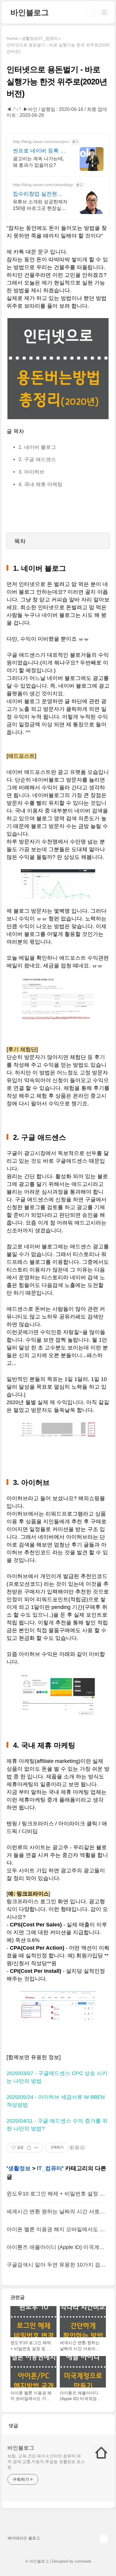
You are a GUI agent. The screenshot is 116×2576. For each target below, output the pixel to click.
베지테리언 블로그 (24, 2538)
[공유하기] (29, 2148)
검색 (90, 12)
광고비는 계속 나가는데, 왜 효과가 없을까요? (38, 162)
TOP (104, 2539)
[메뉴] (104, 12)
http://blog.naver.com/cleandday (43, 185)
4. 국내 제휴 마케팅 (40, 484)
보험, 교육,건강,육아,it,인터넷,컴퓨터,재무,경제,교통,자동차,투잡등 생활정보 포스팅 (46, 2462)
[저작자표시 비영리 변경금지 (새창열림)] (77, 2148)
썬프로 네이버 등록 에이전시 (39, 151)
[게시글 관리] (36, 2148)
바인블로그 (30, 12)
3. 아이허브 (31, 472)
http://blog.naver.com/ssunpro (41, 142)
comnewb (83, 2561)
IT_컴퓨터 (50, 2168)
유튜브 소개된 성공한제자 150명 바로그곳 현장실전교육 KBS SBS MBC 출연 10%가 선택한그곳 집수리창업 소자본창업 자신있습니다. (40, 205)
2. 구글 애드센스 (37, 459)
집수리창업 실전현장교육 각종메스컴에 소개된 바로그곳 (38, 194)
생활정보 (19, 2168)
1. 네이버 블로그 (37, 447)
